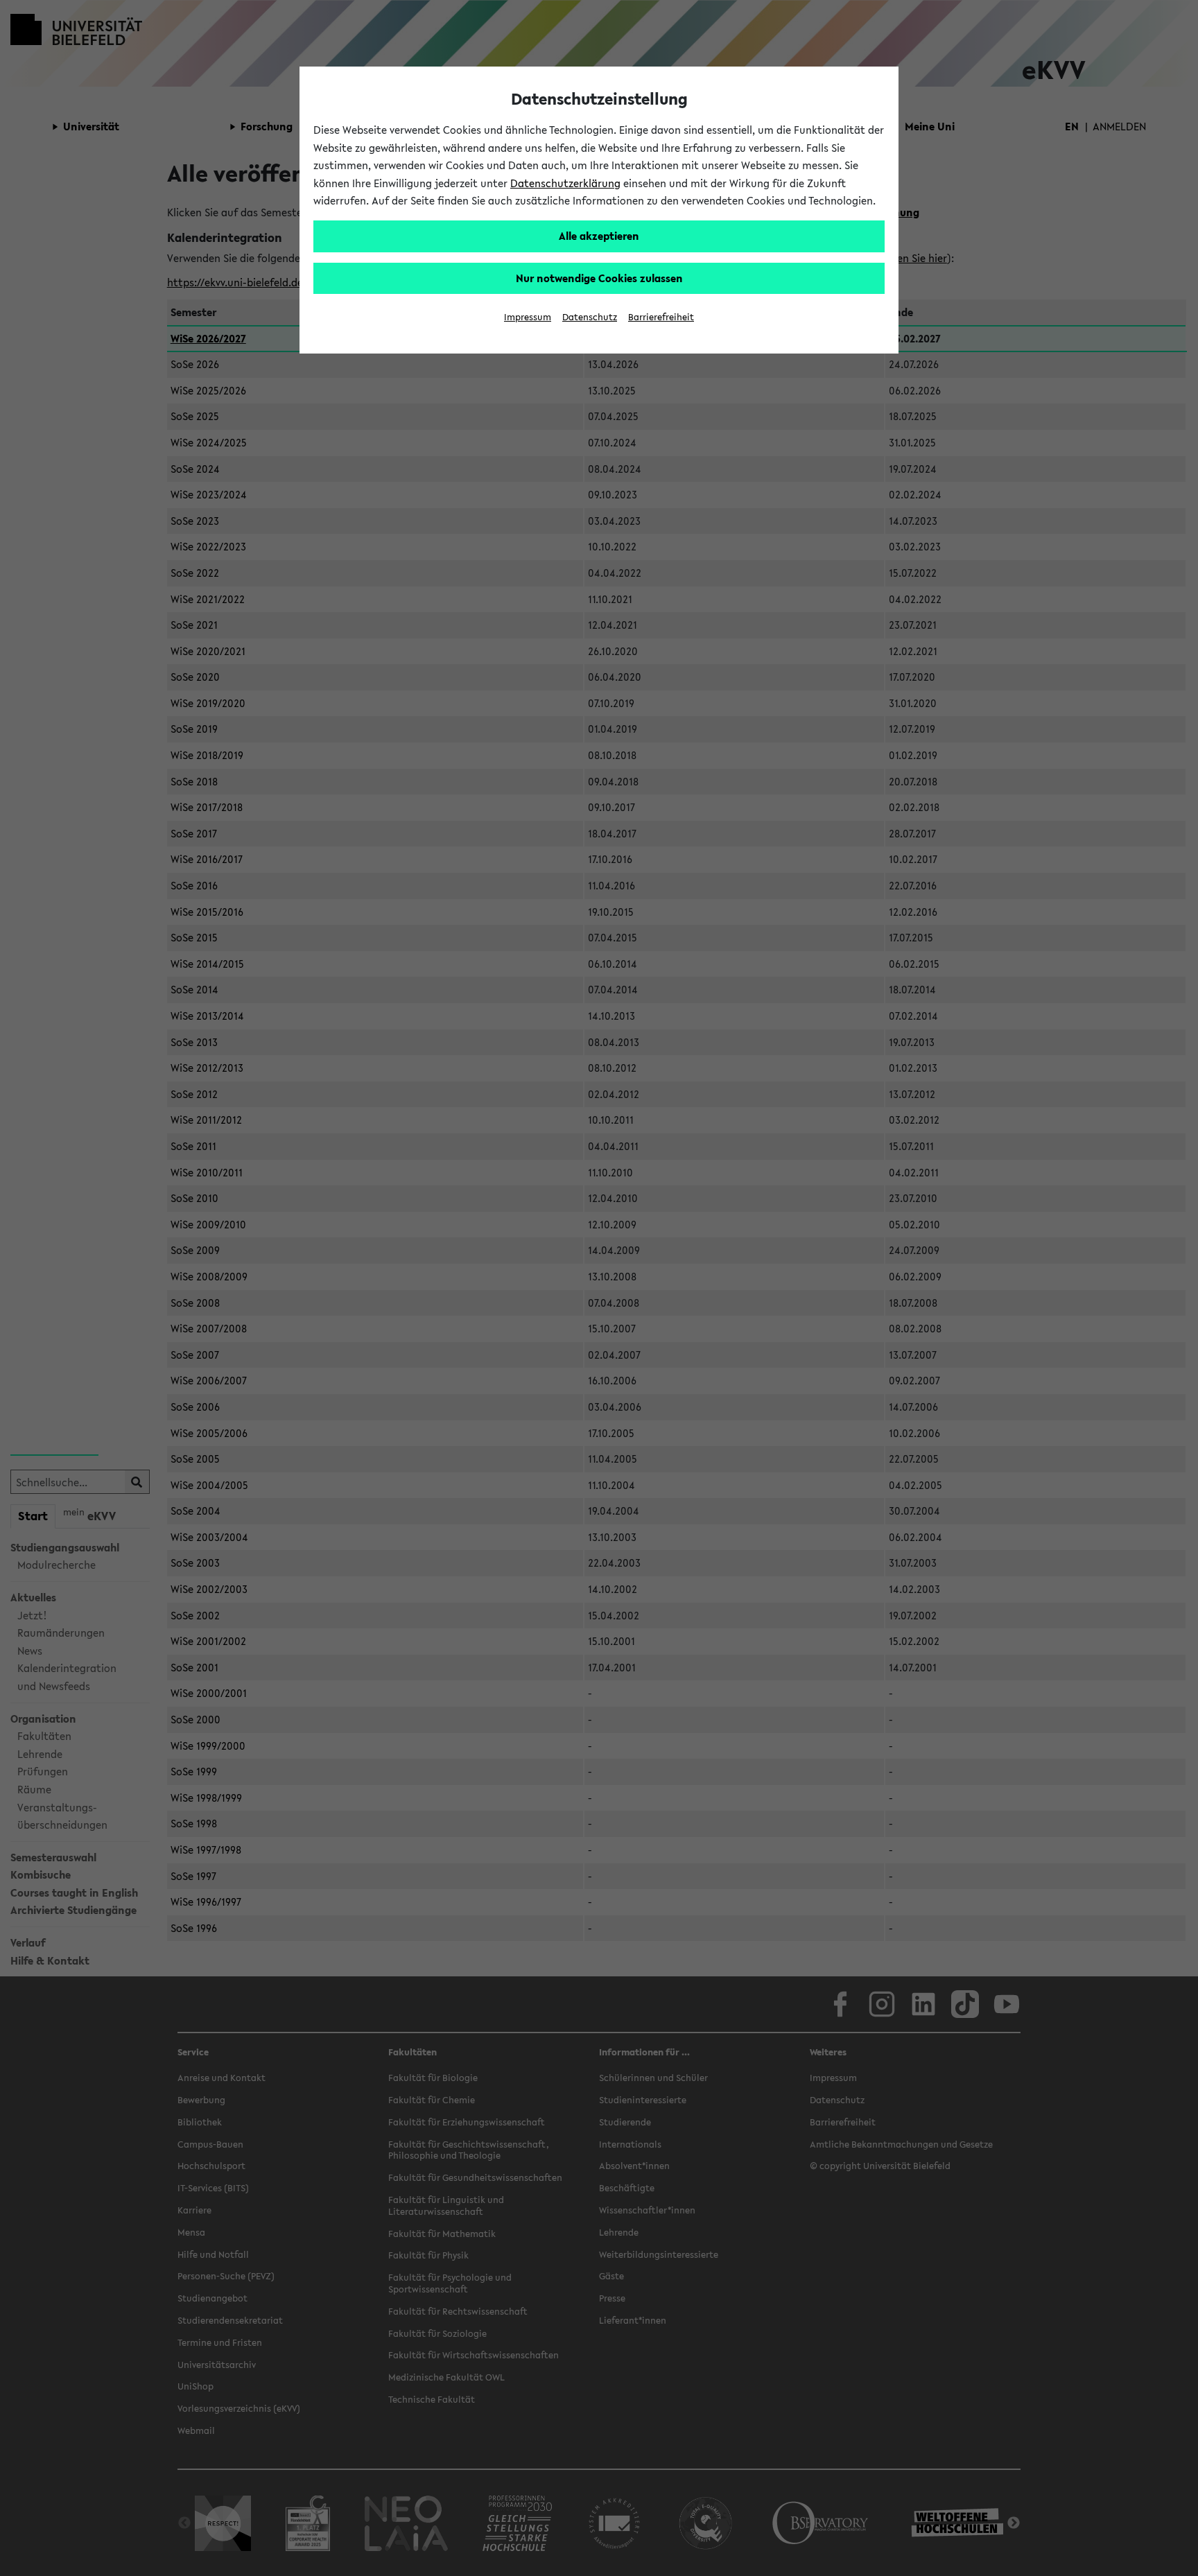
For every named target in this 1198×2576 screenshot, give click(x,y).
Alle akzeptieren (599, 236)
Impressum (528, 317)
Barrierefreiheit (661, 317)
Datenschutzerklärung (565, 183)
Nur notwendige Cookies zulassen (599, 278)
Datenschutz (590, 317)
